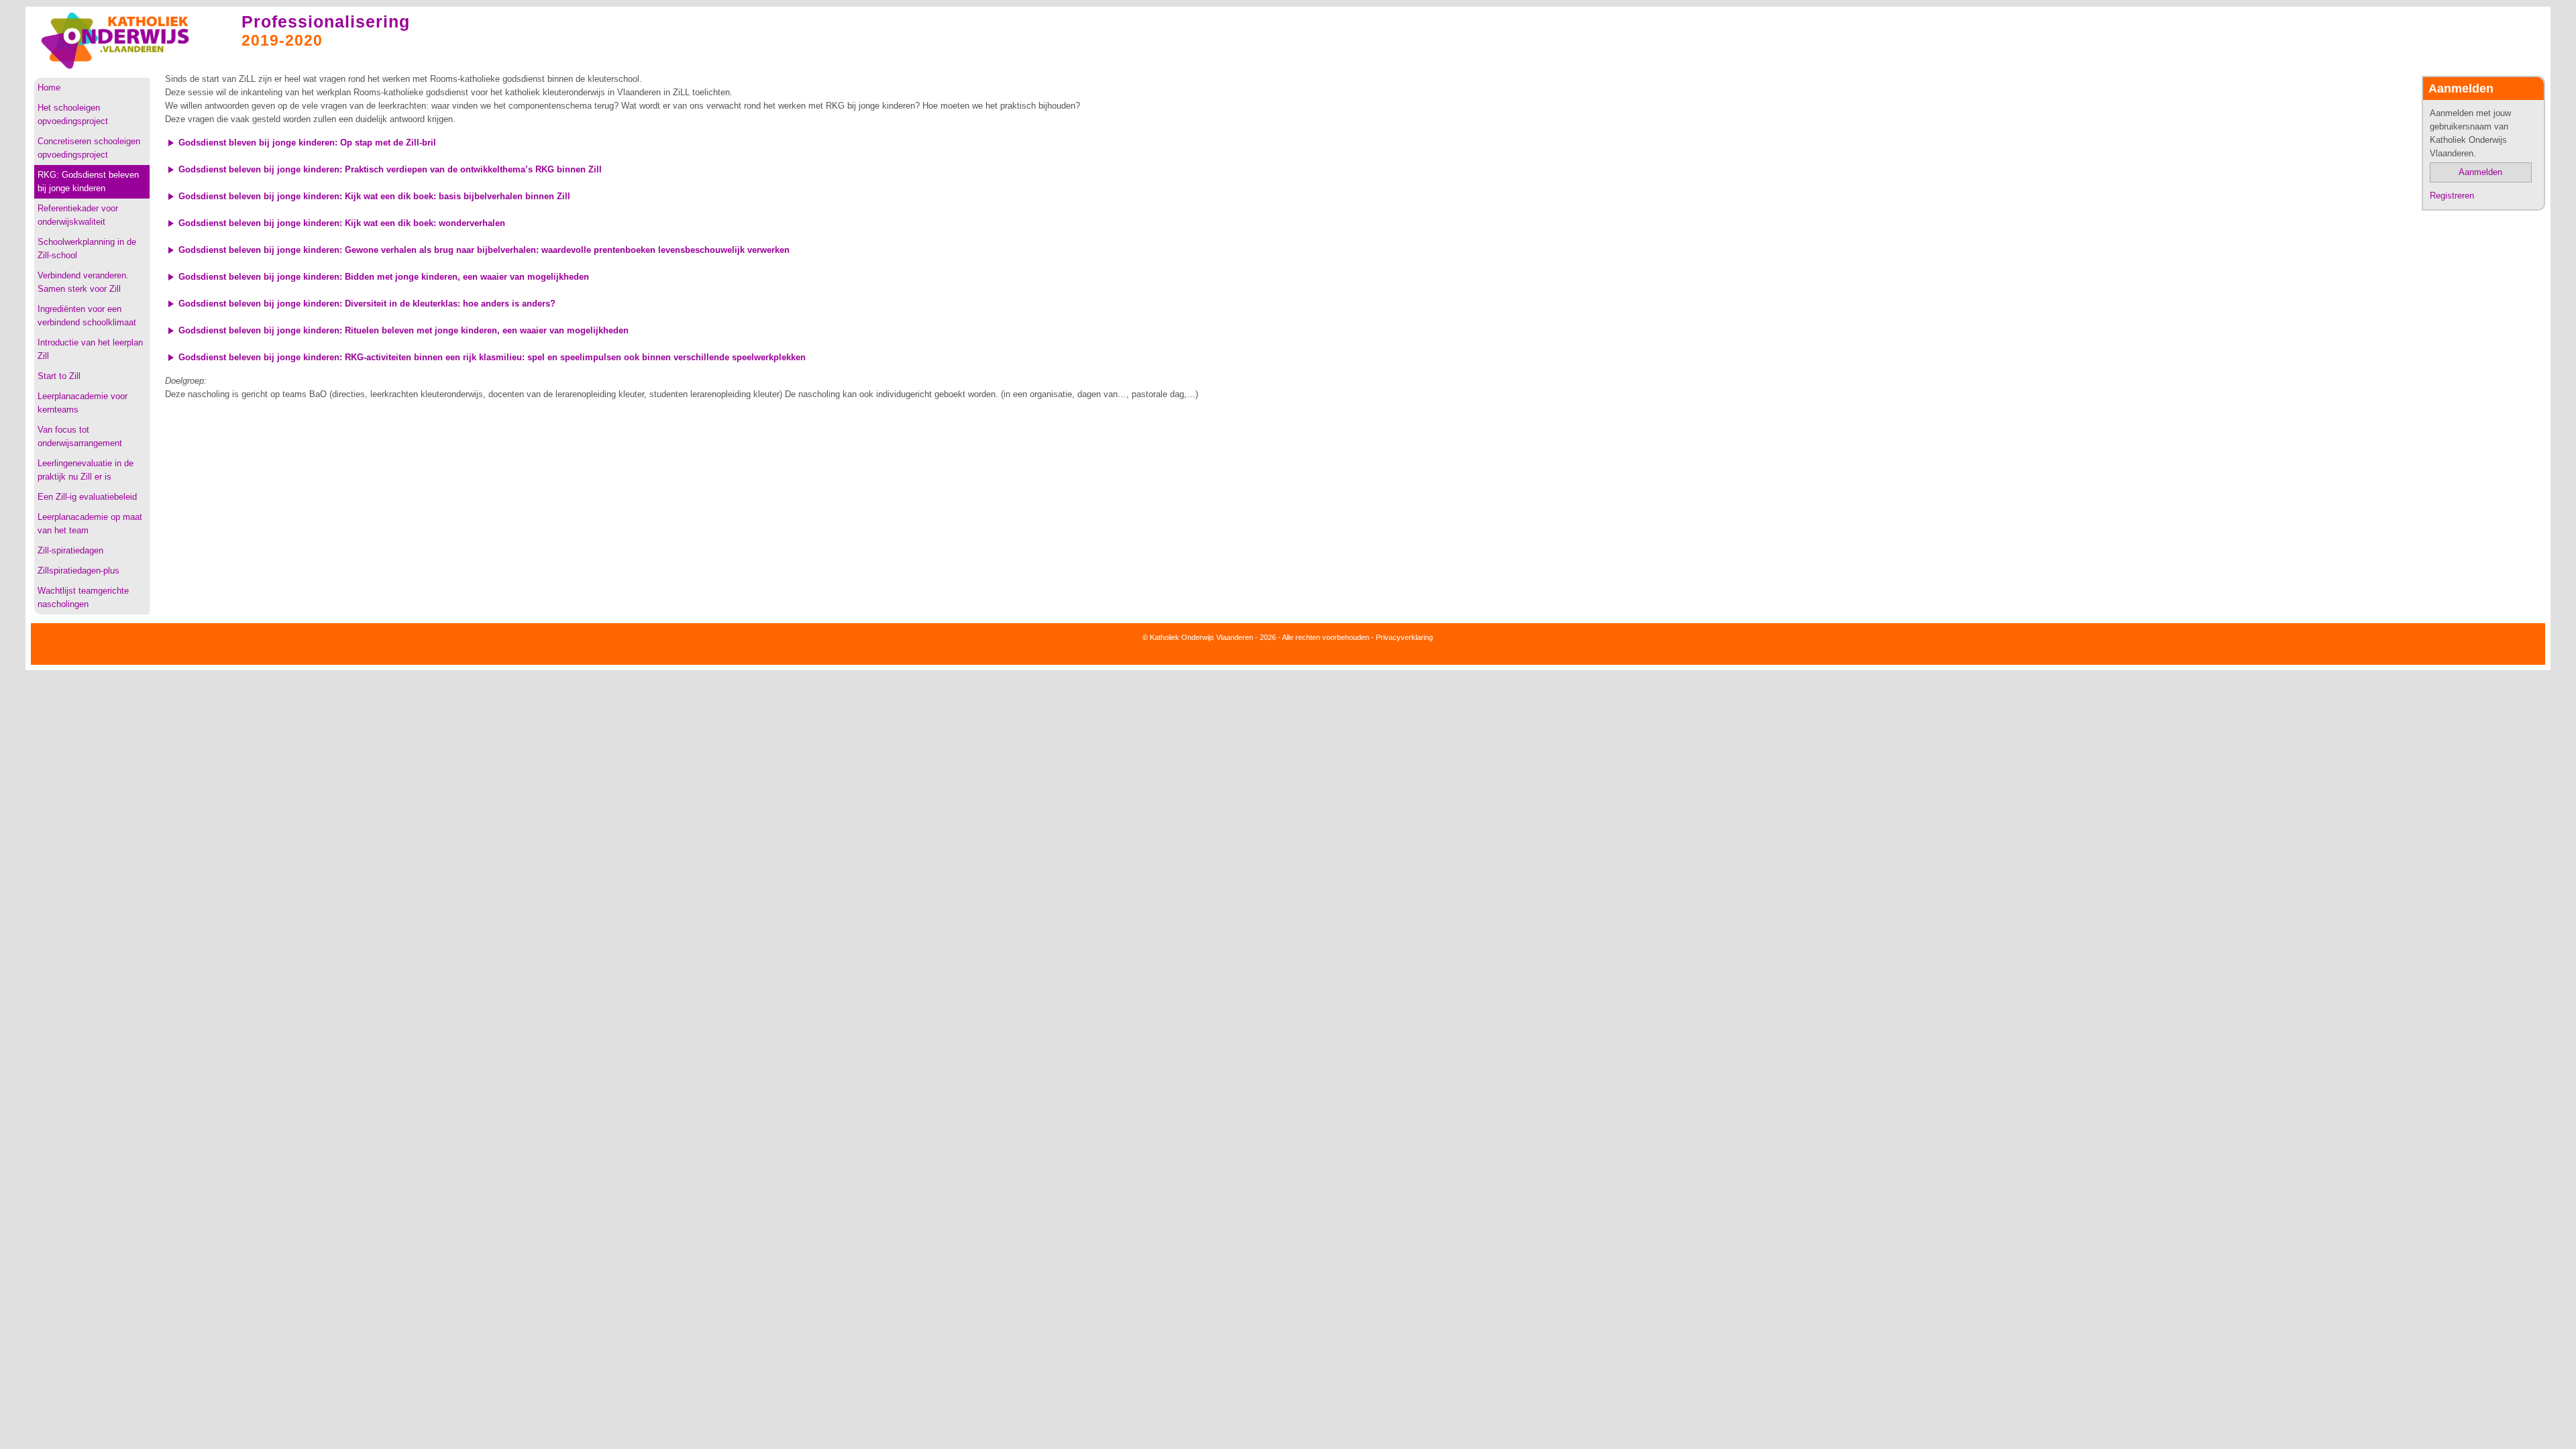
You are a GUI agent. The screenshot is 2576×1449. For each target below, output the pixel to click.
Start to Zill (59, 376)
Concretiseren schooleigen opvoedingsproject (89, 148)
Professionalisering (326, 21)
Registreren (2452, 196)
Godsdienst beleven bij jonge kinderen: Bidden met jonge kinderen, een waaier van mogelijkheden (384, 277)
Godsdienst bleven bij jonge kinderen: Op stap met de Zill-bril (307, 143)
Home (49, 88)
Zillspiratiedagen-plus (78, 571)
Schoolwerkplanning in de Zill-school (87, 249)
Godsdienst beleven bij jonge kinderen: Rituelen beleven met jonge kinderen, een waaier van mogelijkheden (404, 330)
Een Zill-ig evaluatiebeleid (87, 497)
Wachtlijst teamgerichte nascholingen (83, 597)
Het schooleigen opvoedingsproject (73, 114)
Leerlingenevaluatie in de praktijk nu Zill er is (86, 470)
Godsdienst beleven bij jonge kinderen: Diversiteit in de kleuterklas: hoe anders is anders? (367, 304)
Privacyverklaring (1404, 637)
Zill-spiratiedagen (70, 550)
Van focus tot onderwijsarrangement (80, 436)
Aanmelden (2480, 172)
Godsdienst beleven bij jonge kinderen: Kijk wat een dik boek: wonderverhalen (342, 223)
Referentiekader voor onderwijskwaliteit (78, 215)
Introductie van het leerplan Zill (90, 349)
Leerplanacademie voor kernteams (83, 403)
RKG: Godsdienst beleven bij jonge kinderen (88, 181)
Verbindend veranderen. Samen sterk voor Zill (83, 282)
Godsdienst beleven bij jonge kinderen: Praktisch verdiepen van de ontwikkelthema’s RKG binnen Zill (390, 169)
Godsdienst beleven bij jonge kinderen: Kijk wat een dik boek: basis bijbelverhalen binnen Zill (374, 196)
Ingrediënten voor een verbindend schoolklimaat (87, 316)
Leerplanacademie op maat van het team (90, 524)
